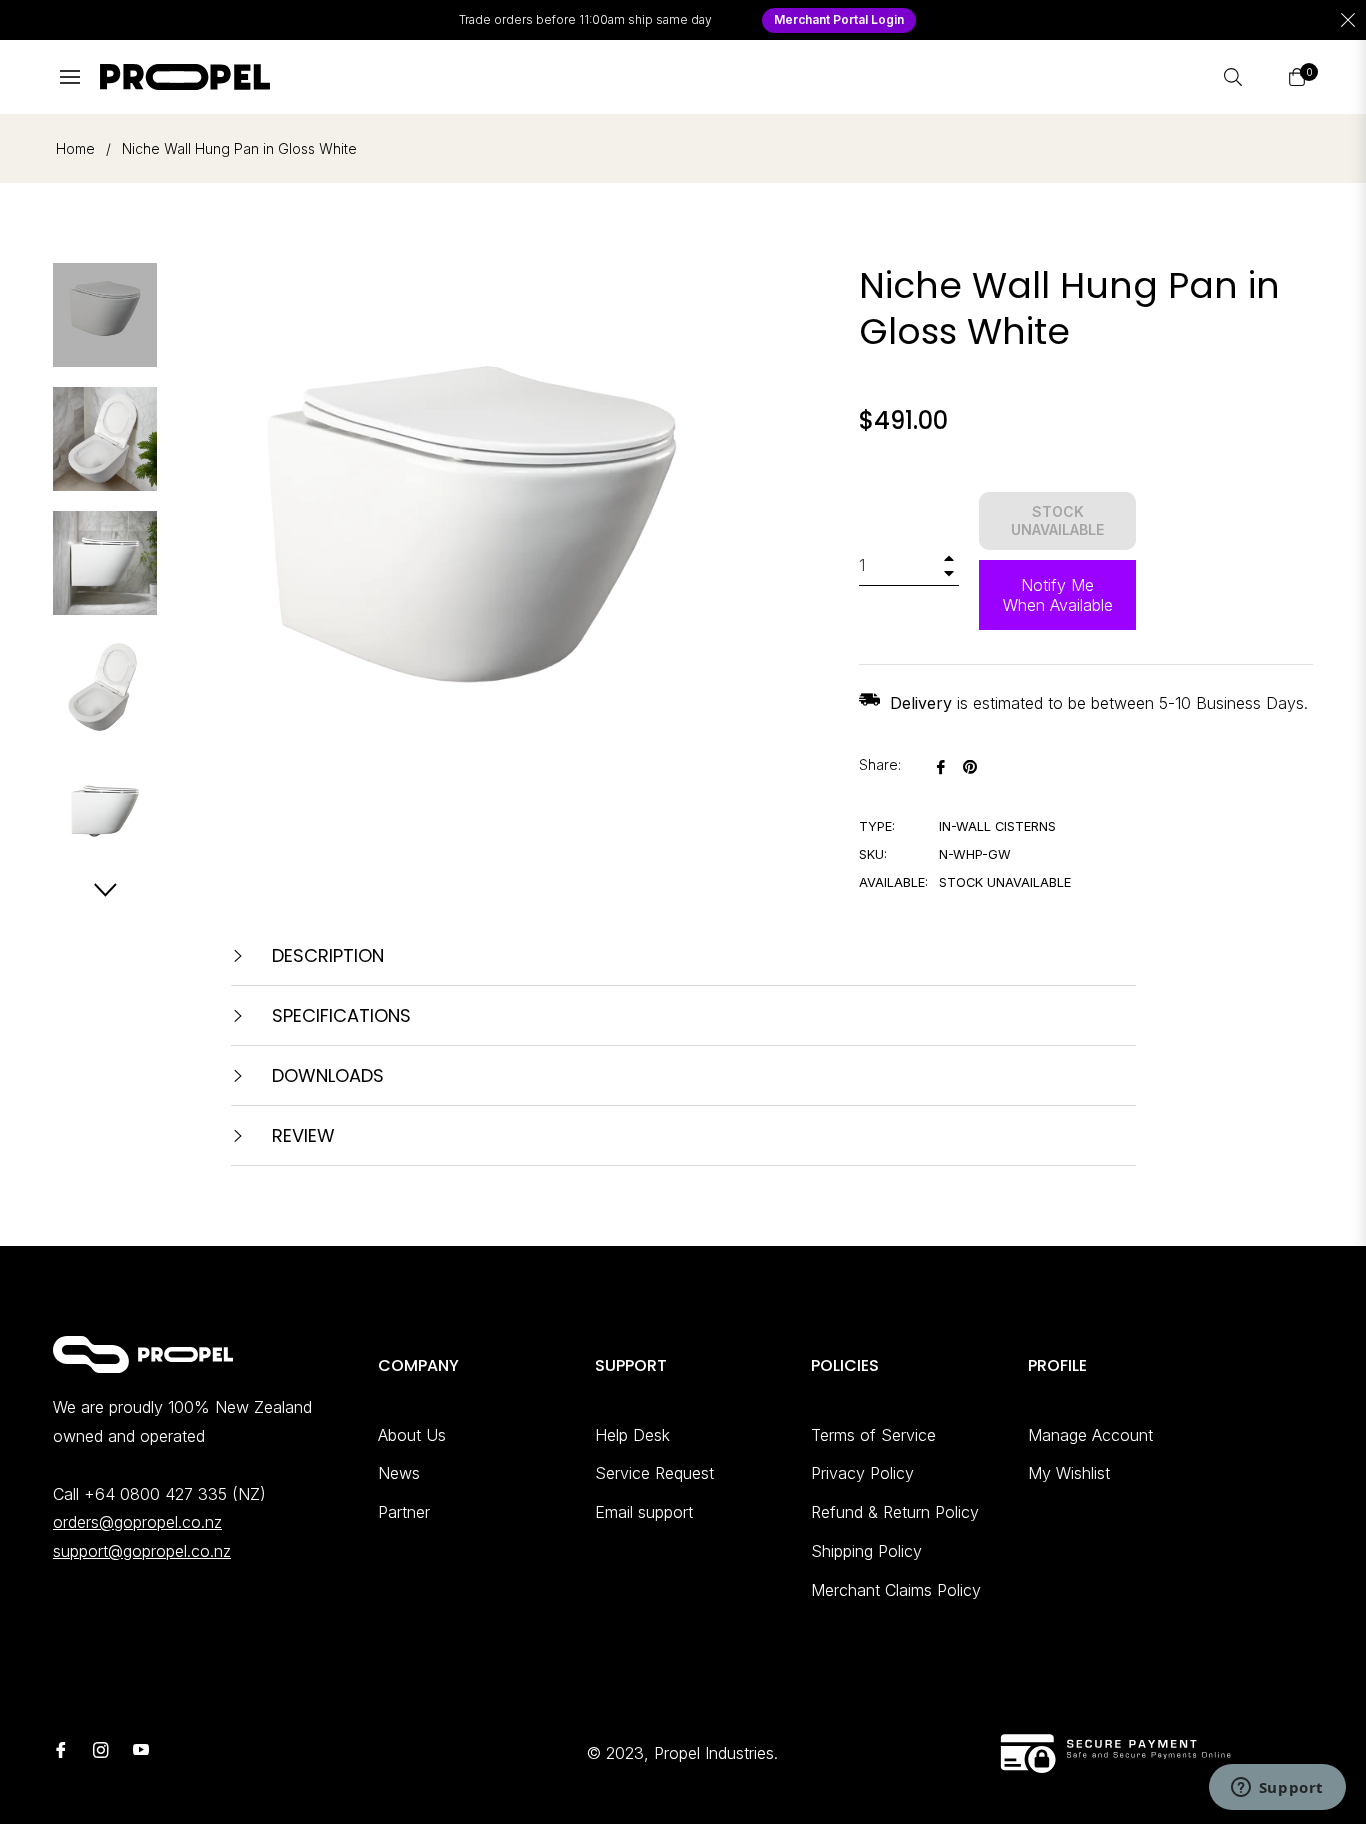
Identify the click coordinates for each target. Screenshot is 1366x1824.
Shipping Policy (866, 1551)
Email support (644, 1512)
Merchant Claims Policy (896, 1590)
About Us (412, 1435)
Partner (404, 1512)
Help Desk (632, 1435)
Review (301, 1135)
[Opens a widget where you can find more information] (1277, 1789)
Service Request (654, 1473)
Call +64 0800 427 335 (140, 1494)
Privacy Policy (862, 1473)
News (399, 1473)
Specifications (339, 1015)
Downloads (325, 1075)
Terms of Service (873, 1435)
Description (325, 955)
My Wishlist (1069, 1473)
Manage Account (1090, 1435)
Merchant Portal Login (839, 19)
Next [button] (105, 890)
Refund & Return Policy (895, 1512)
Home (75, 148)
